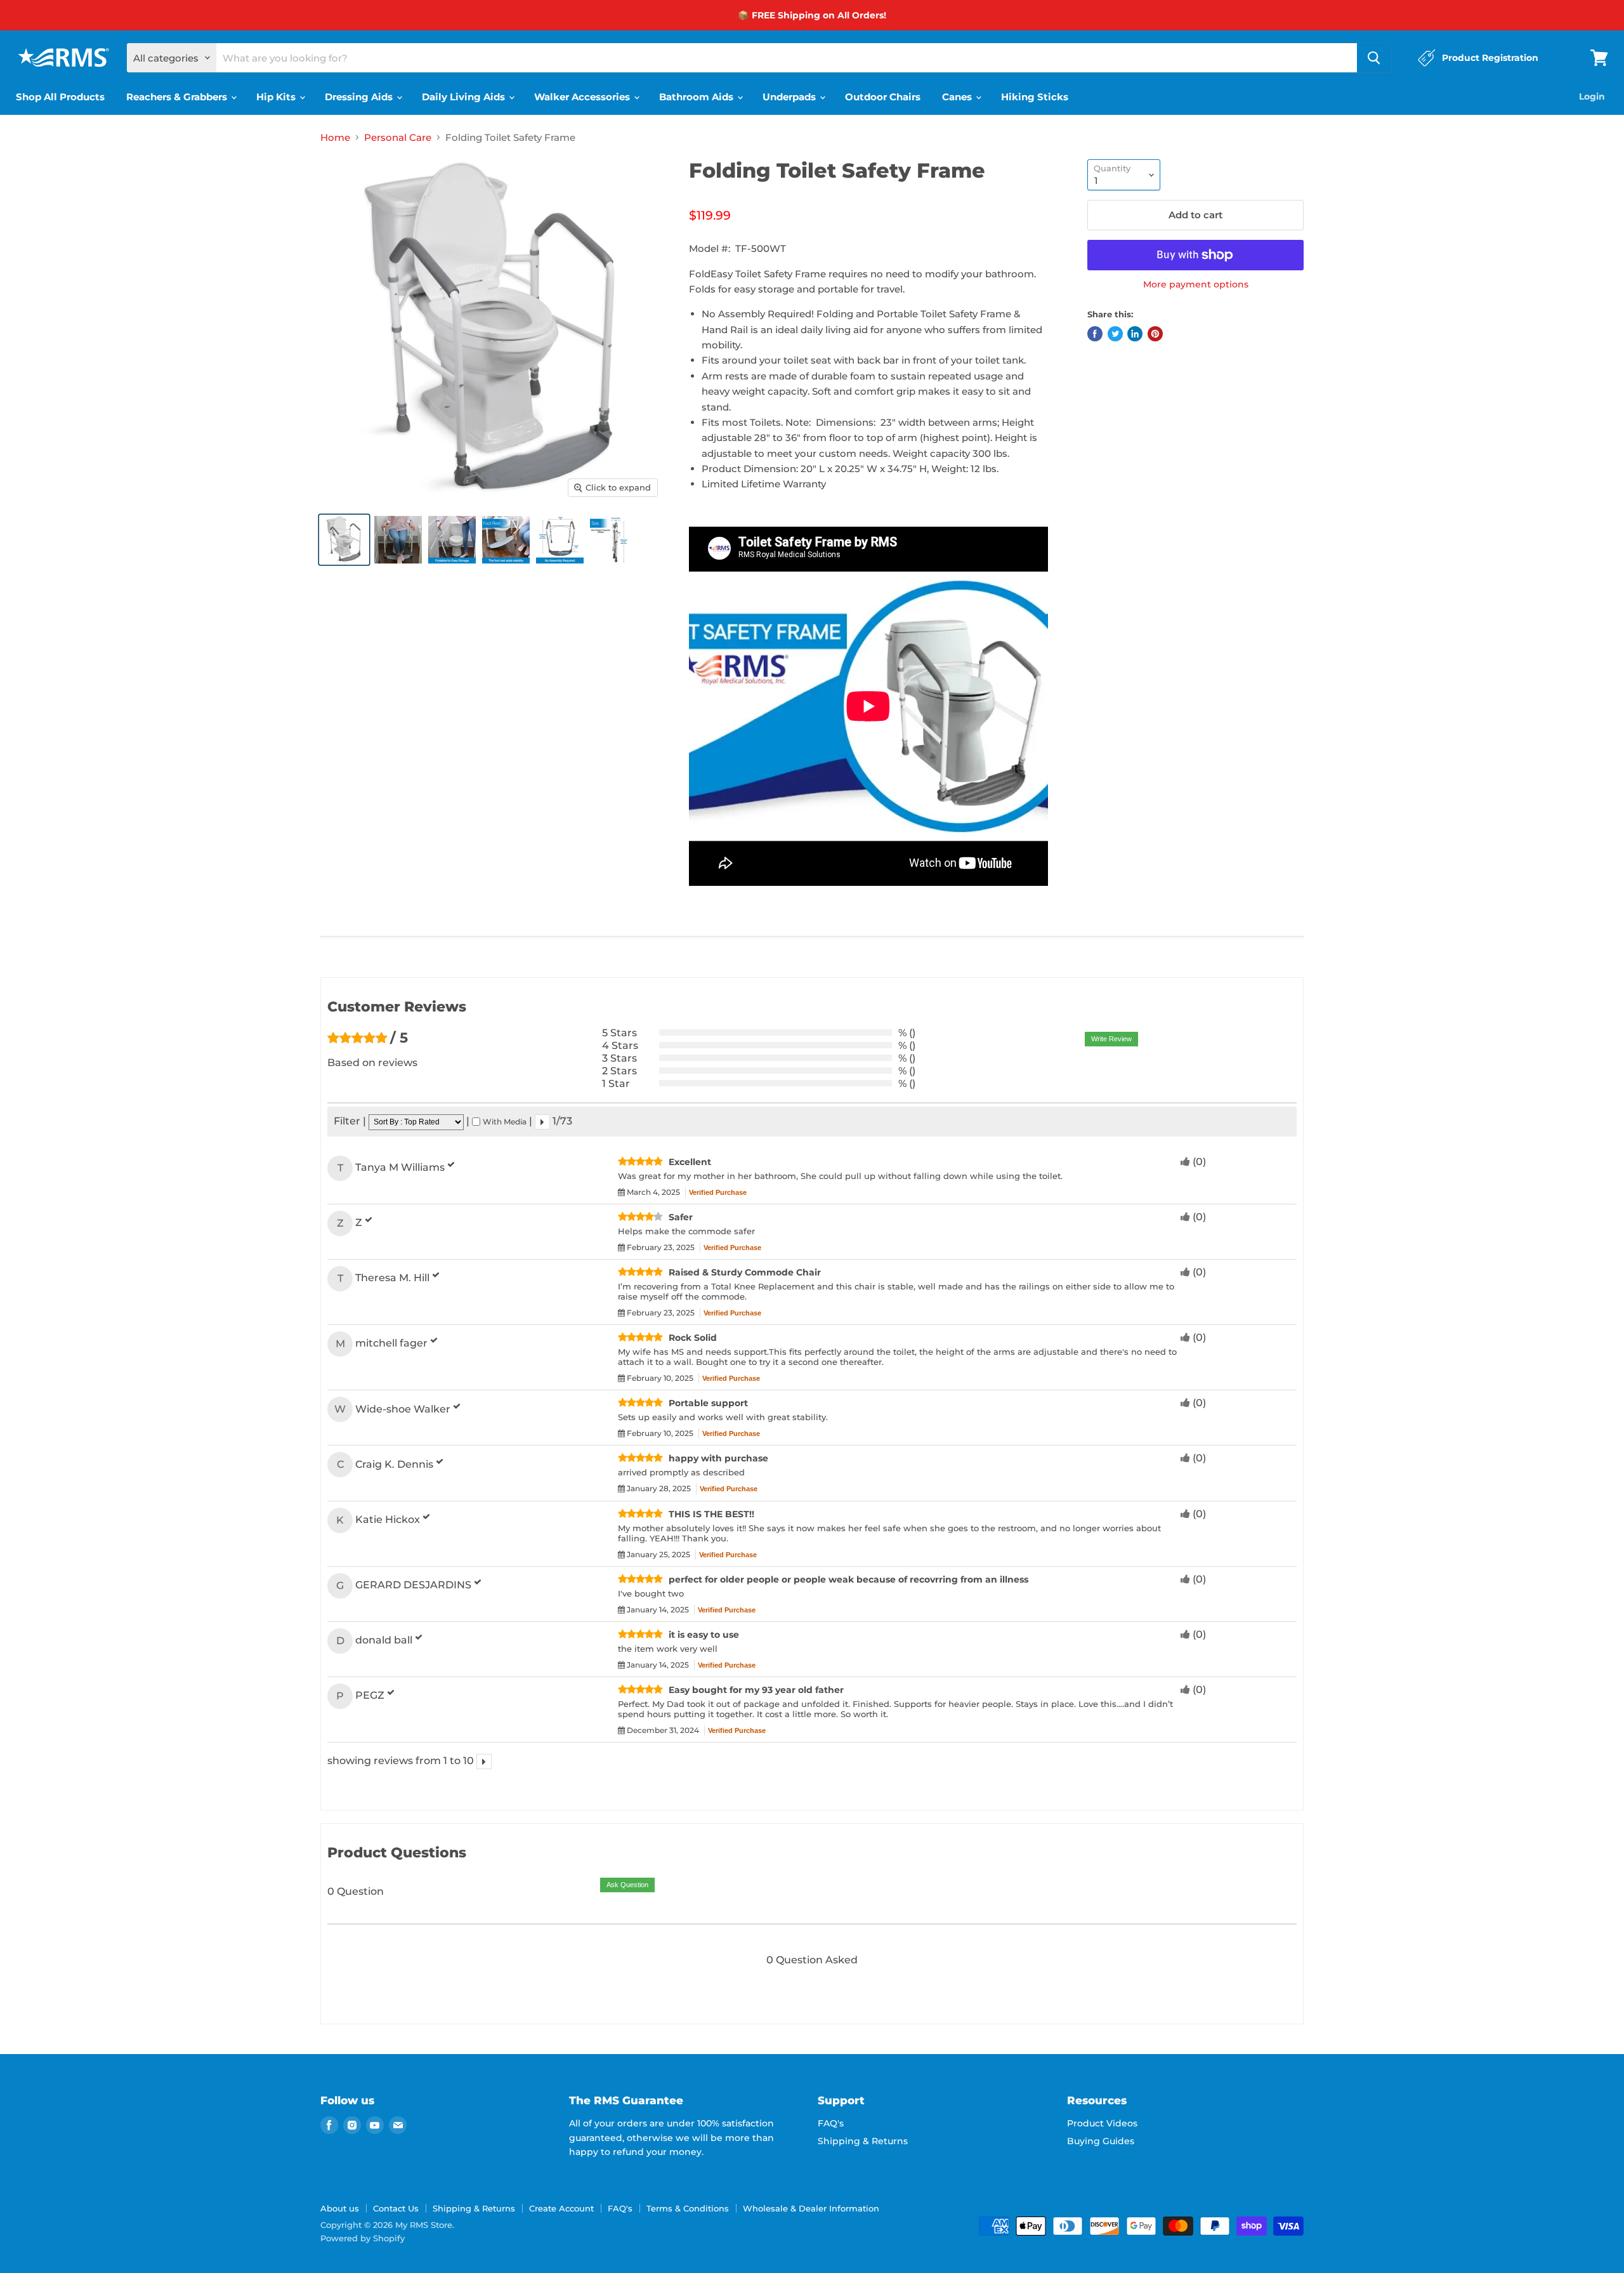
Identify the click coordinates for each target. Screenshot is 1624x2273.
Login (1592, 96)
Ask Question (627, 1885)
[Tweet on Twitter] (1115, 334)
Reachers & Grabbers (178, 97)
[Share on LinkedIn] (1135, 334)
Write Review (1111, 1039)
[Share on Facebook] (1095, 334)
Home (335, 137)
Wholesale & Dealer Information (811, 2208)
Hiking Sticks (1035, 97)
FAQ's (831, 2123)
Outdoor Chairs (883, 97)
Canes (958, 97)
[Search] (1374, 58)
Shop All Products (60, 97)
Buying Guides (1101, 2141)
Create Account (561, 2208)
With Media (505, 1122)
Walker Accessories (583, 97)
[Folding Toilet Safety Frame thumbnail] (344, 540)
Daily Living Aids (465, 97)
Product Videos (1102, 2123)
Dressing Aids (360, 97)
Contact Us (396, 2208)
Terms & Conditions (688, 2208)
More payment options (1196, 284)
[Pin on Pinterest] (1155, 334)
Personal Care (398, 137)
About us (340, 2208)
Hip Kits (277, 97)
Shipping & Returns (863, 2141)
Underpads (790, 97)
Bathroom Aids (697, 97)
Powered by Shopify (363, 2238)
